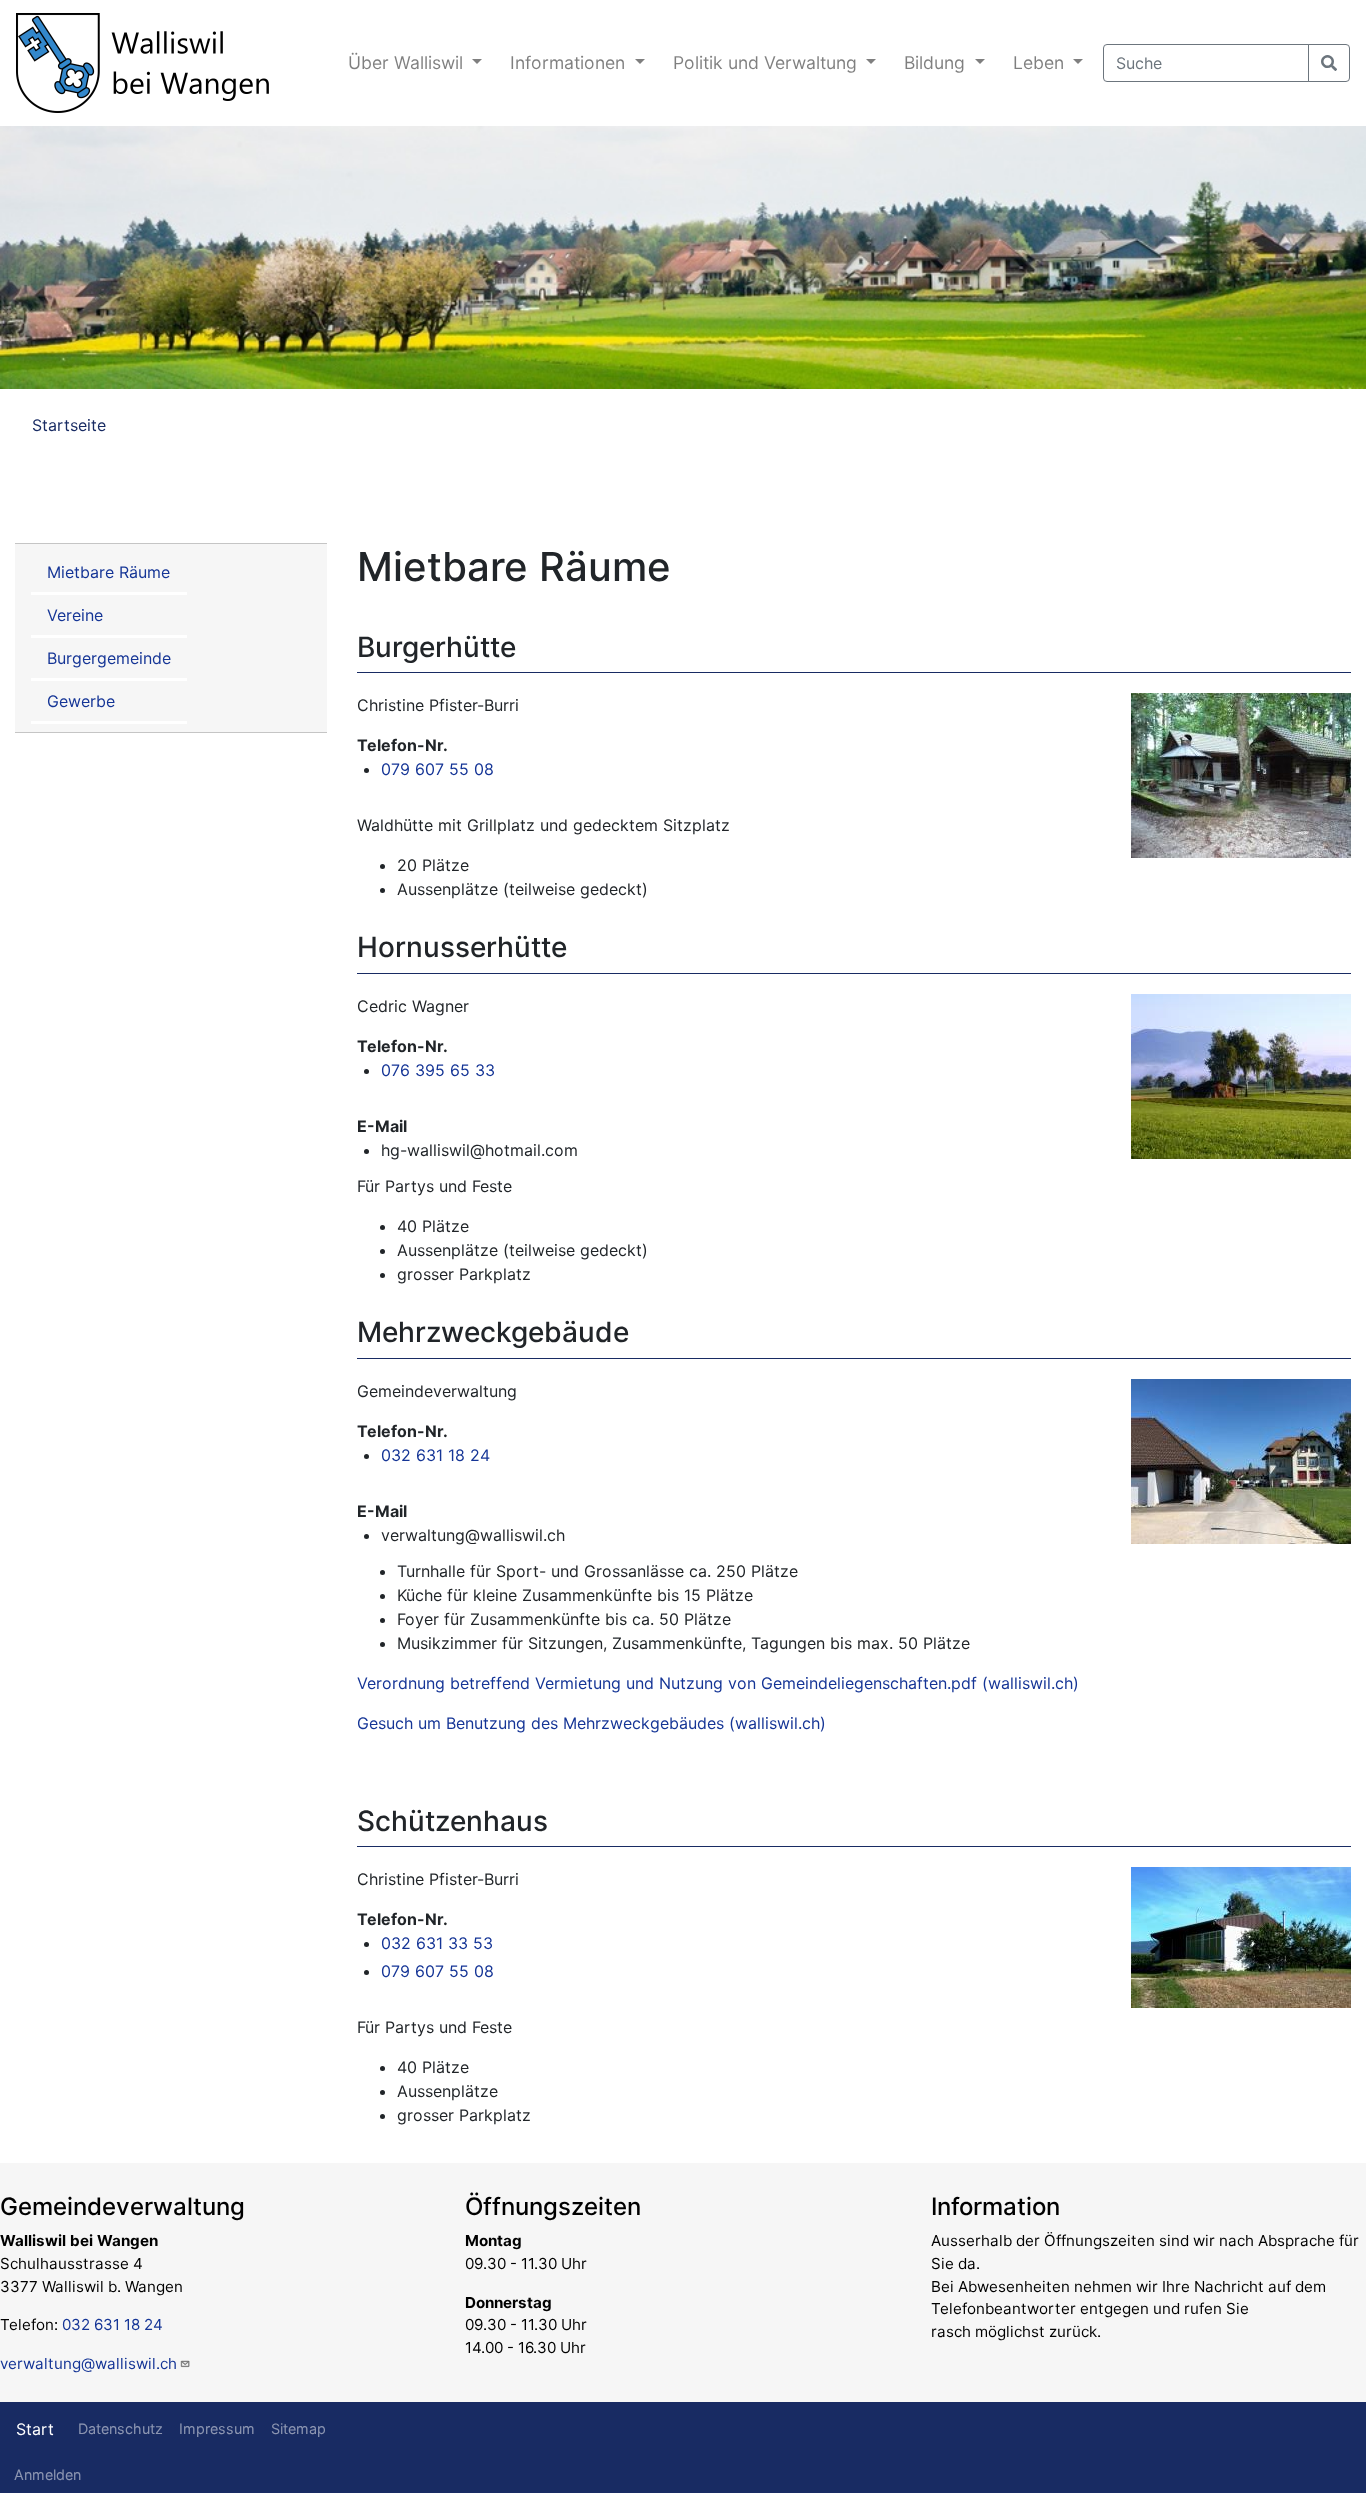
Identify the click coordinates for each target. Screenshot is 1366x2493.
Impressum (217, 2428)
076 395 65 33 (438, 1070)
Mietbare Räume (108, 572)
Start (35, 2429)
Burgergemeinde (109, 658)
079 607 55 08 (437, 769)
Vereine (75, 615)
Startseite (69, 425)
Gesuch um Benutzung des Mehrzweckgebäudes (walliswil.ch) (591, 1723)
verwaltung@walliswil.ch (88, 2363)
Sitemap (298, 2428)
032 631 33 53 (437, 1943)
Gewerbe (81, 701)
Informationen (570, 62)
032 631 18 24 (435, 1455)
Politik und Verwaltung (767, 62)
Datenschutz (120, 2428)
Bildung (937, 62)
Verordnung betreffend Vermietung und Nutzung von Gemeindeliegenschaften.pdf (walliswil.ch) (718, 1683)
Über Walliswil (408, 62)
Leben (1041, 62)
